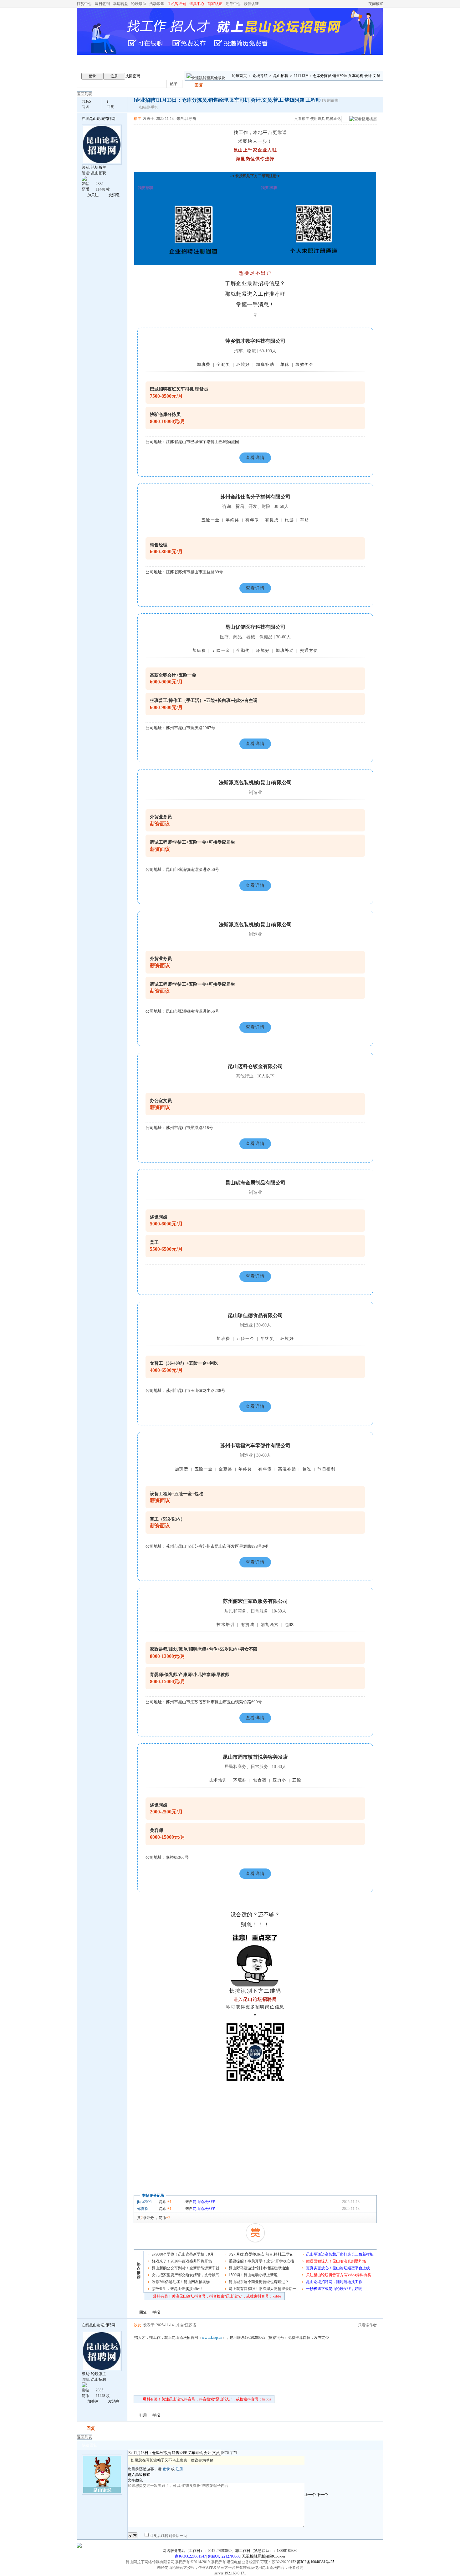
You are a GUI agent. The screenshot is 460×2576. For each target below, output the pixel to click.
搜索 (194, 84)
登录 (92, 76)
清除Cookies (276, 2556)
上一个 (310, 2495)
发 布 (133, 2536)
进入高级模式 (139, 2475)
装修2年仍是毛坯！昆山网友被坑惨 (181, 2282)
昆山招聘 (281, 76)
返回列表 (84, 94)
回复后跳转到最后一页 (168, 2536)
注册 (114, 76)
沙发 (137, 2325)
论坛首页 (239, 76)
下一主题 (371, 105)
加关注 (93, 195)
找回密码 (133, 76)
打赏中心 (84, 4)
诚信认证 (251, 4)
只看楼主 (302, 119)
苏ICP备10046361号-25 (316, 2562)
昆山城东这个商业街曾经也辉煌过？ (259, 2282)
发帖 (189, 85)
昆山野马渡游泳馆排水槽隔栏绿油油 (259, 2268)
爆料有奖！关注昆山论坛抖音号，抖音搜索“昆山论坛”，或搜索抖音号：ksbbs (217, 2296)
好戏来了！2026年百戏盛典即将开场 (182, 2261)
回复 (199, 85)
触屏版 (259, 2556)
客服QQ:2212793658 (224, 2556)
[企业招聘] (145, 100)
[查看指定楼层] (363, 119)
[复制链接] (331, 100)
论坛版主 (99, 167)
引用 (143, 2415)
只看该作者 (367, 2325)
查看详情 (255, 458)
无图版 (248, 2556)
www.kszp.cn (212, 2338)
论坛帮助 (139, 4)
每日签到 (102, 4)
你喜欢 (143, 2209)
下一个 (322, 2495)
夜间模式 (376, 4)
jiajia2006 (144, 2202)
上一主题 (365, 105)
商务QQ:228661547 (190, 2556)
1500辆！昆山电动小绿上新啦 (253, 2275)
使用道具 (318, 119)
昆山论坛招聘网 (102, 119)
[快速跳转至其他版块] (206, 78)
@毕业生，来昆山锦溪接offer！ (178, 2289)
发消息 (114, 195)
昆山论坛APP (204, 2202)
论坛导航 (260, 76)
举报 (156, 2312)
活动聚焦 (157, 4)
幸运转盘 (120, 4)
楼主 (137, 119)
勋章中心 (233, 4)
